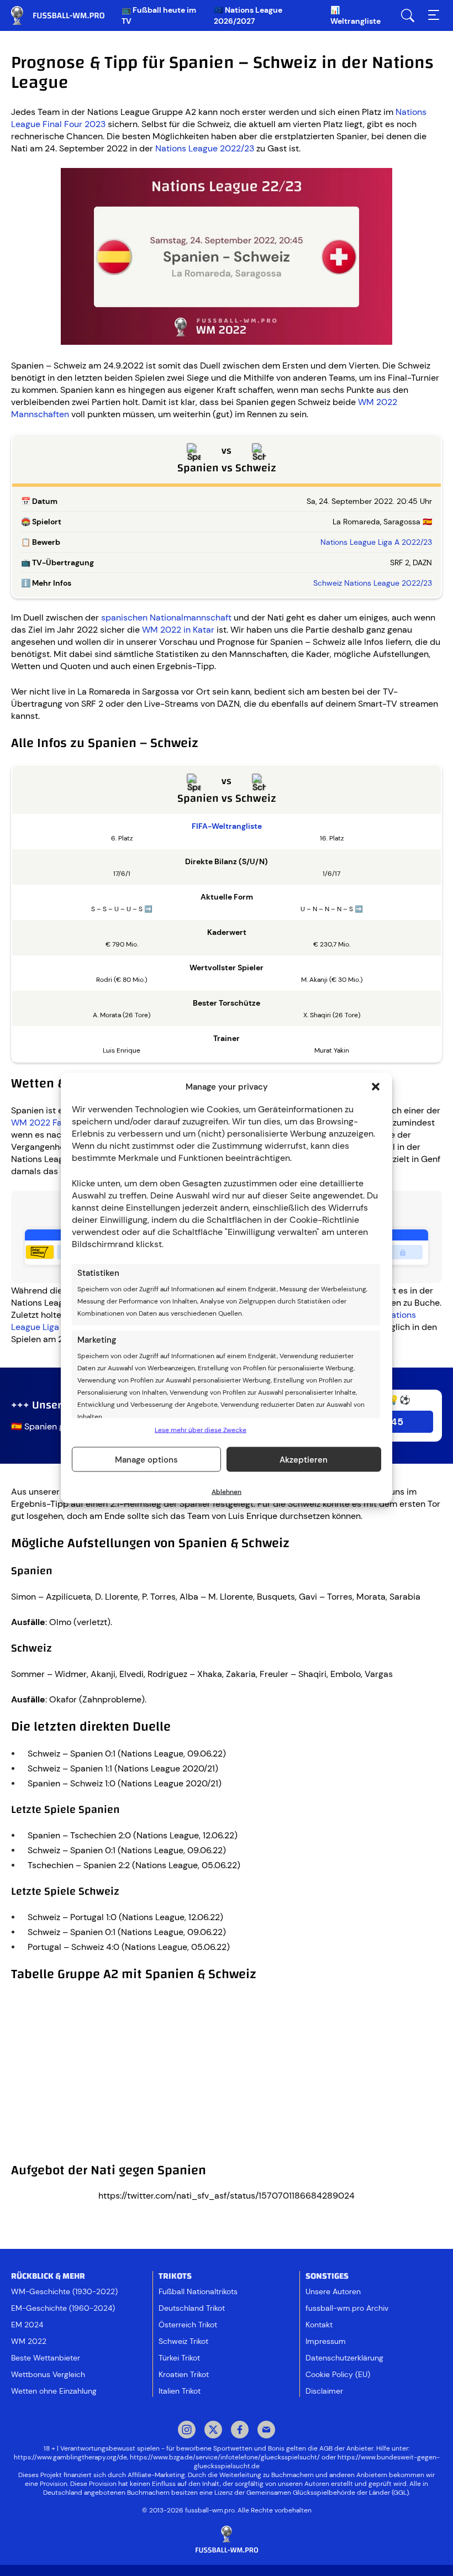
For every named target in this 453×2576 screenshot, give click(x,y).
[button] (376, 1087)
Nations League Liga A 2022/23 (376, 542)
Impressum (326, 2341)
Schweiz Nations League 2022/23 (373, 583)
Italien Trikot (180, 2391)
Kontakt (319, 2325)
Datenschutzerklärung (344, 2358)
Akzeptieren (304, 1459)
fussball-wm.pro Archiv (347, 2308)
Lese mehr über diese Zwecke (201, 1430)
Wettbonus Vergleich (48, 2374)
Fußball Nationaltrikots (198, 2291)
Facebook (240, 2431)
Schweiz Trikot (183, 2341)
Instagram (187, 2431)
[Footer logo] (227, 2540)
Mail (266, 2431)
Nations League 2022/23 (205, 148)
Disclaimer (324, 2391)
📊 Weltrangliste (355, 15)
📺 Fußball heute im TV (159, 15)
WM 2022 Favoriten (51, 1123)
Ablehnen (227, 1492)
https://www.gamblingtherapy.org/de (70, 2457)
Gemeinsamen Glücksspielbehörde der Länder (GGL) (328, 2493)
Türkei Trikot (179, 2358)
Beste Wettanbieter (46, 2358)
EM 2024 (27, 2325)
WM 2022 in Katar (178, 630)
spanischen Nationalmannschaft (166, 617)
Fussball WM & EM (66, 15)
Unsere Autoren (333, 2291)
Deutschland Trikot (192, 2308)
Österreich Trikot (188, 2325)
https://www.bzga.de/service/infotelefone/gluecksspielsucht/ (225, 2457)
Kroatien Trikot (184, 2374)
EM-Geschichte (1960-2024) (63, 2308)
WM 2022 (29, 2341)
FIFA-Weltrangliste (227, 826)
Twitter (213, 2431)
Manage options (146, 1459)
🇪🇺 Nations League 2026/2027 (248, 15)
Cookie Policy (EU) (338, 2374)
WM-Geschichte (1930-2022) (64, 2291)
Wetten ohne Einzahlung (54, 2391)
